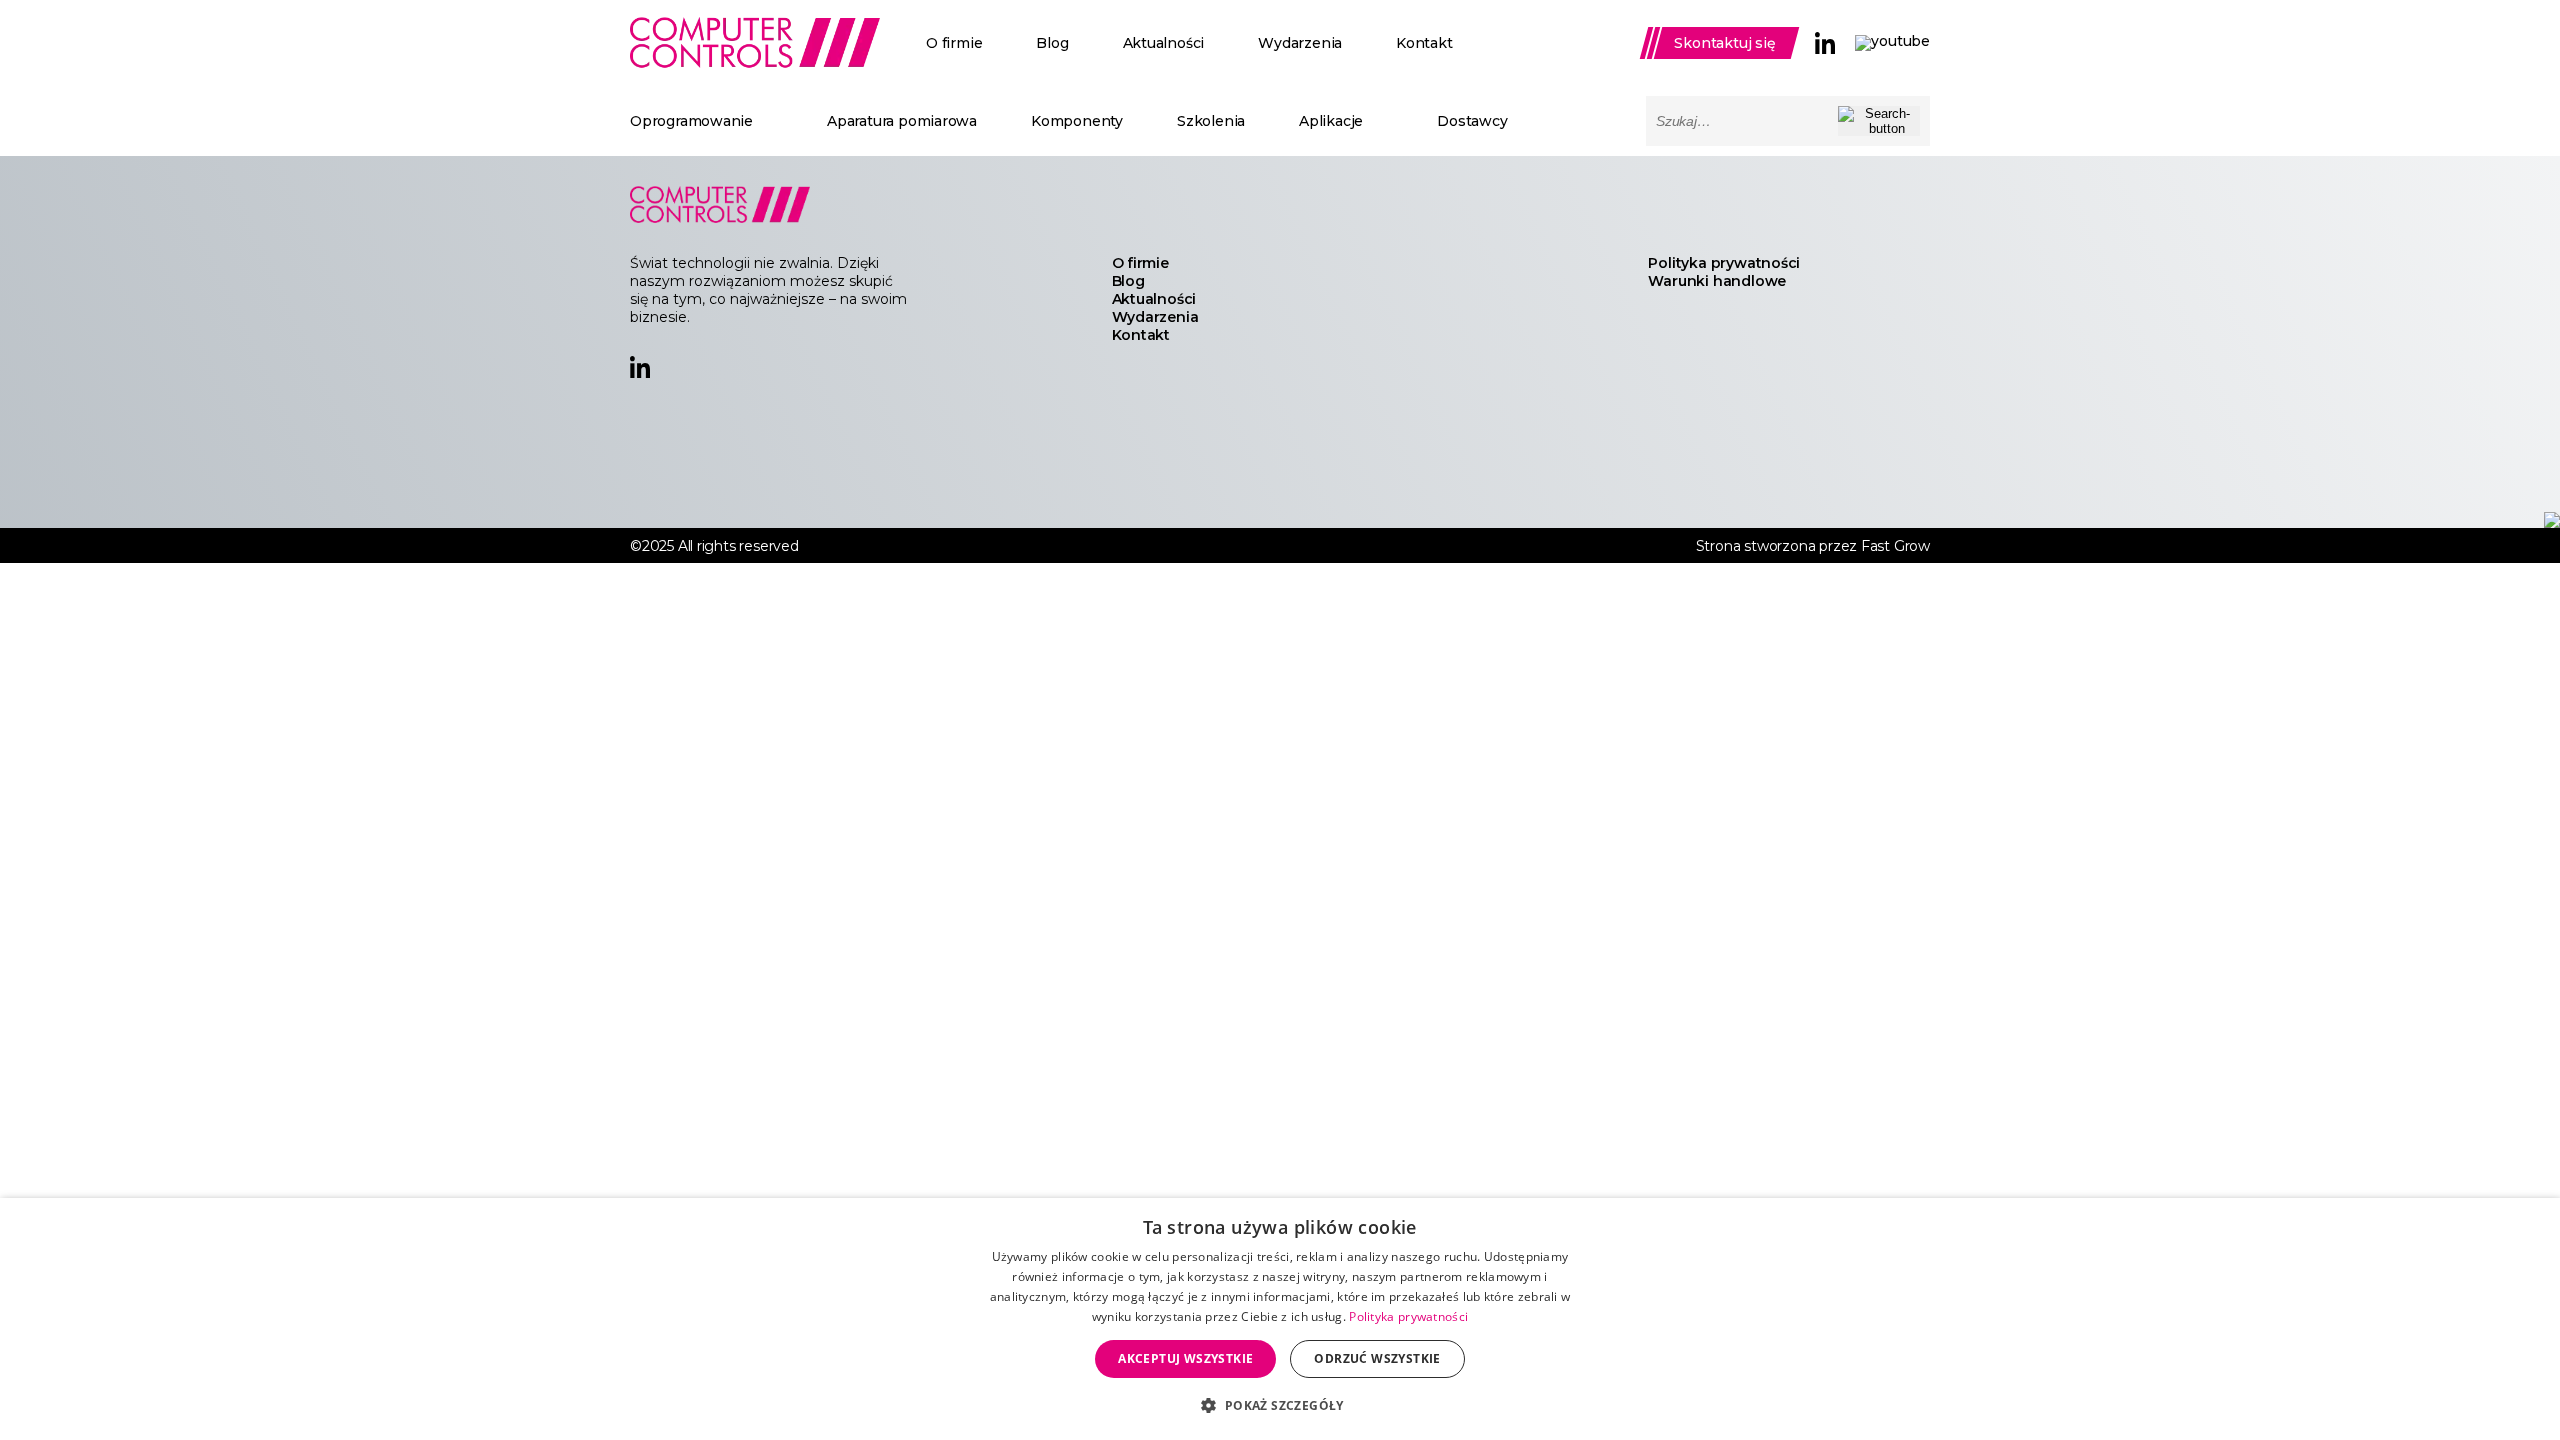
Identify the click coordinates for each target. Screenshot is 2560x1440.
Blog (1052, 43)
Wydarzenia (1300, 43)
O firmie (954, 43)
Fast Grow (1895, 546)
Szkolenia (1211, 121)
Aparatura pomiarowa (902, 121)
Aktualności (1164, 43)
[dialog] (1280, 1319)
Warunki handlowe (1717, 281)
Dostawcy (1472, 121)
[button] (1279, 1404)
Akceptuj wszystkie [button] (1185, 1358)
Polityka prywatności (1724, 263)
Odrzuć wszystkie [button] (1377, 1358)
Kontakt (1424, 43)
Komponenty (1077, 121)
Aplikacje (1331, 121)
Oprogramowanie (691, 121)
